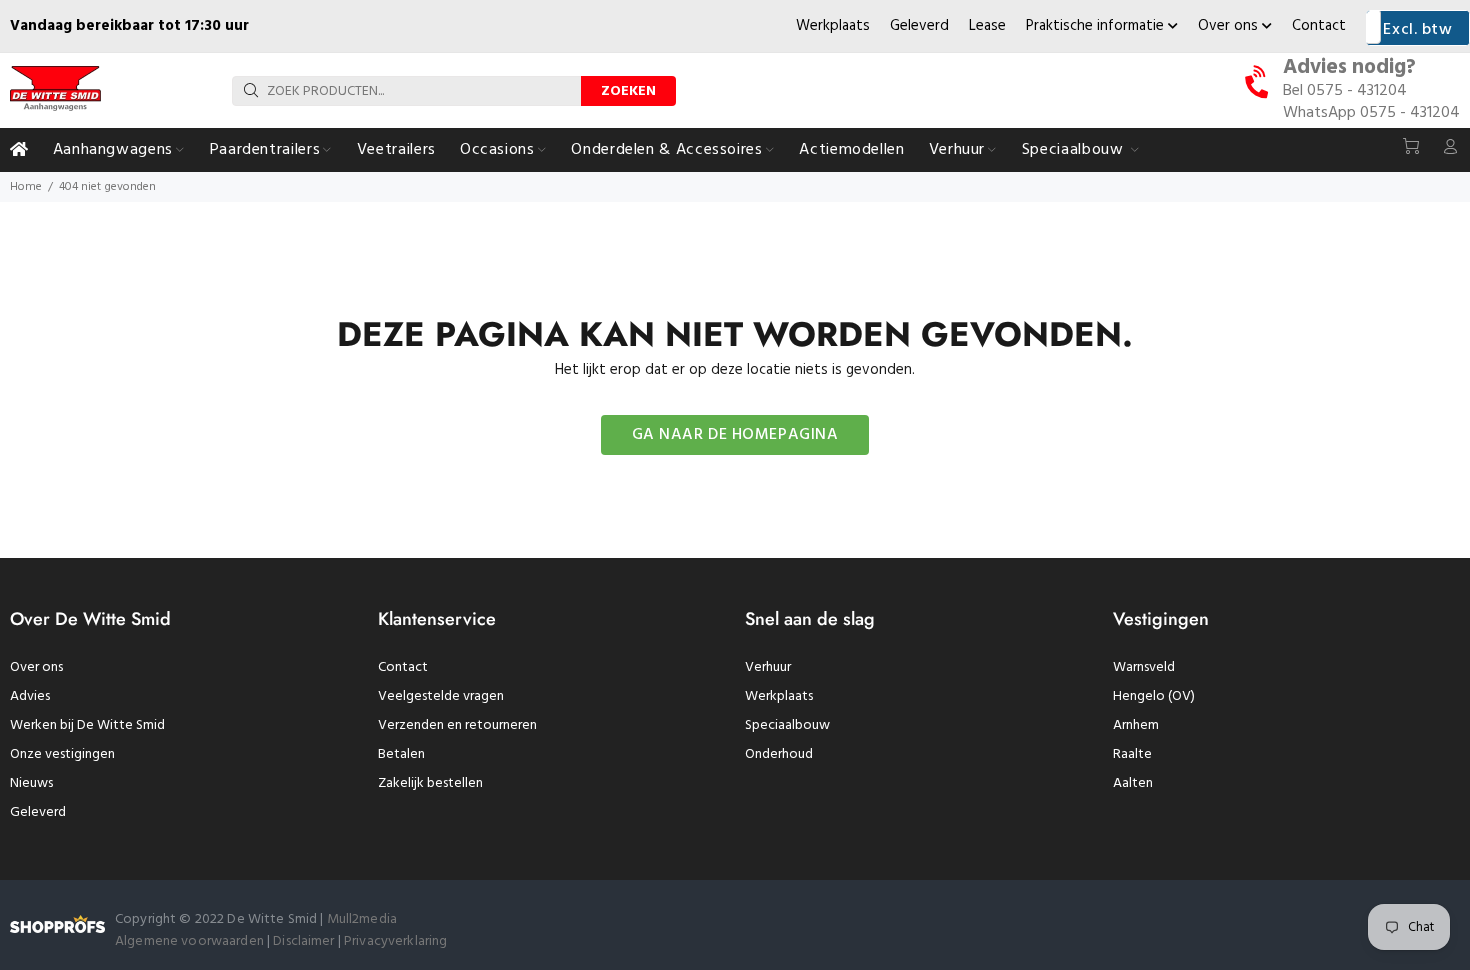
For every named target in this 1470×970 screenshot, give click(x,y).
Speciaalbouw (787, 725)
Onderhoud (779, 754)
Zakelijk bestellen (430, 783)
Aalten (1133, 783)
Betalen (401, 754)
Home (26, 187)
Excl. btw (1417, 30)
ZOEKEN (628, 91)
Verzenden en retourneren (457, 725)
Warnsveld (1144, 667)
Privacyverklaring (395, 941)
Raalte (1132, 754)
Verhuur (768, 667)
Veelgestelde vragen (441, 696)
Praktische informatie (1097, 26)
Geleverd (919, 26)
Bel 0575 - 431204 (1345, 91)
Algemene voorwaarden (189, 941)
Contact (1319, 26)
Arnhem (1136, 725)
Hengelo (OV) (1154, 696)
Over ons (1230, 26)
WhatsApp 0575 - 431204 (1371, 113)
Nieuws (31, 783)
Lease (987, 26)
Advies (30, 696)
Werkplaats (833, 26)
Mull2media (362, 919)
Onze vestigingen (62, 754)
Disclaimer (305, 941)
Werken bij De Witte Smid (87, 725)
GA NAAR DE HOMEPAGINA (735, 435)
